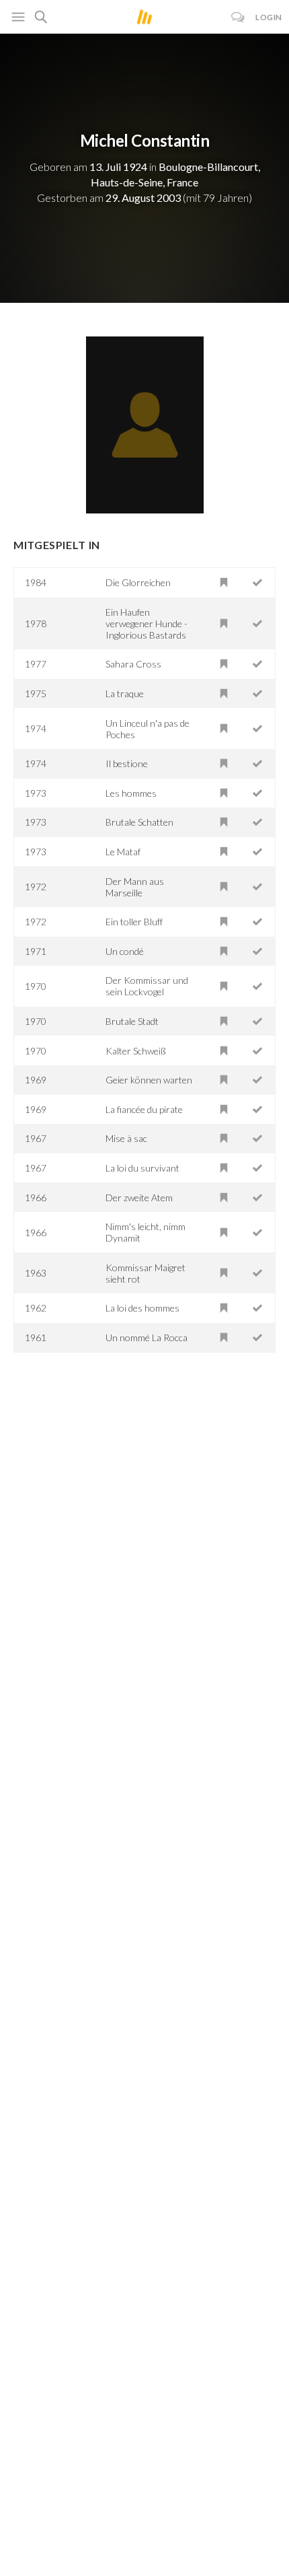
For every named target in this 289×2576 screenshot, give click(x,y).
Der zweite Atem (139, 1197)
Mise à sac (126, 1138)
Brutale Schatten (139, 822)
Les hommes (131, 793)
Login (269, 17)
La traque (125, 693)
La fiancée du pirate (144, 1109)
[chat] (238, 17)
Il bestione (127, 763)
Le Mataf (123, 852)
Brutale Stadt (132, 1021)
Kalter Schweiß (136, 1051)
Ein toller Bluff (134, 922)
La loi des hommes (142, 1308)
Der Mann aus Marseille (135, 887)
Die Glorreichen (138, 582)
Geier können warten (149, 1080)
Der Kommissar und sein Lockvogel (147, 986)
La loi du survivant (142, 1168)
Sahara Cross (133, 664)
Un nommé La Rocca (147, 1337)
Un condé (125, 951)
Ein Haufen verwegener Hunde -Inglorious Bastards (147, 623)
